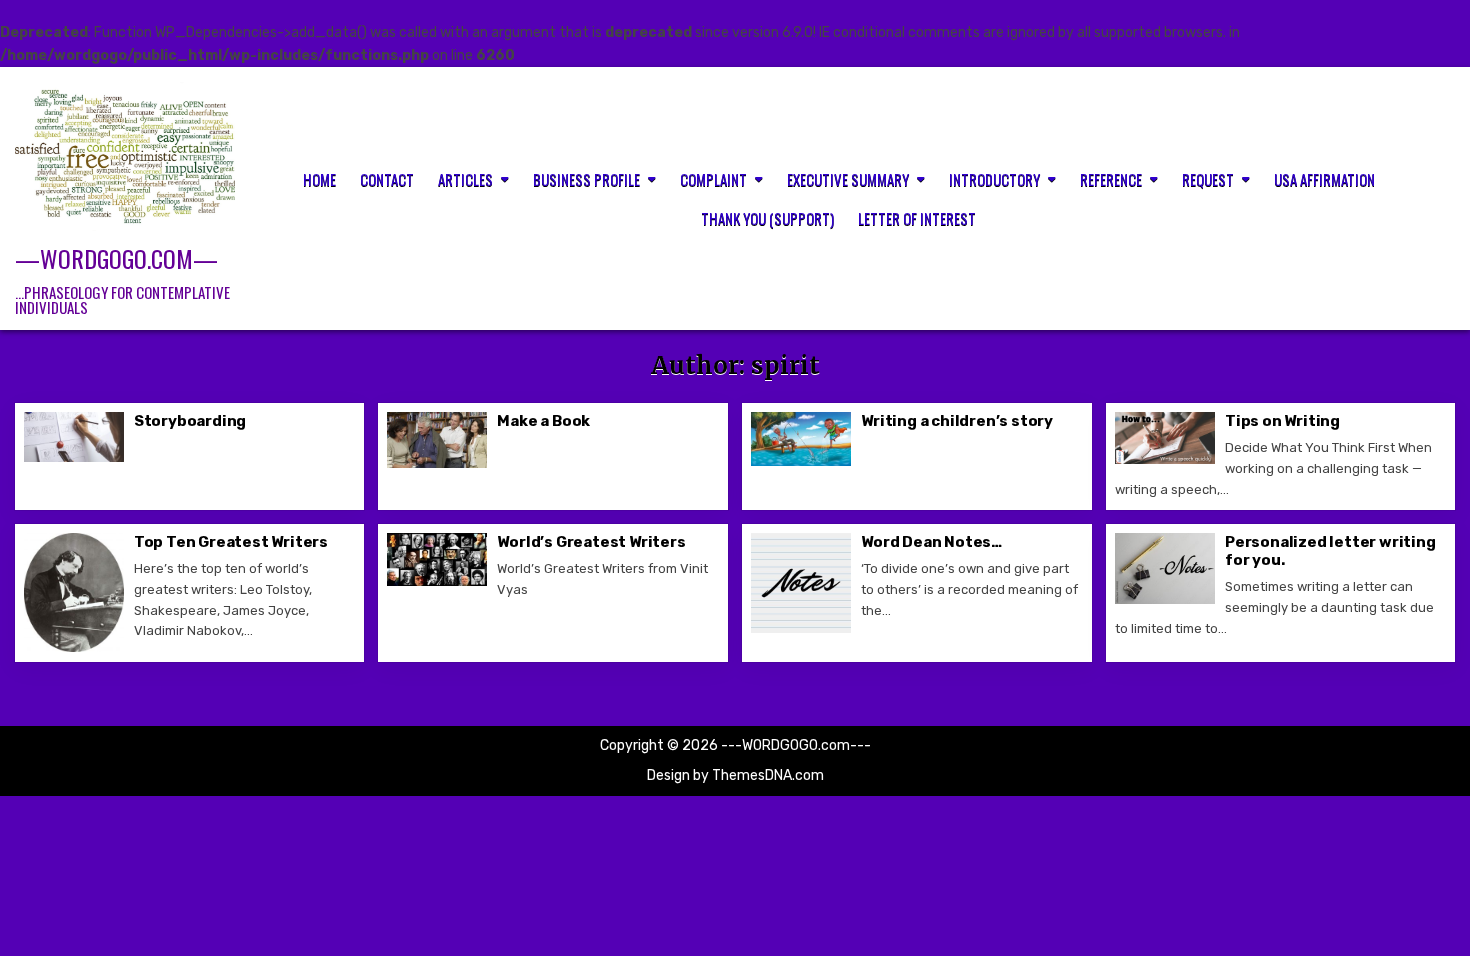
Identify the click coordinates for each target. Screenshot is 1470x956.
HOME (319, 179)
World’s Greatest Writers (591, 542)
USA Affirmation (1324, 179)
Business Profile (586, 179)
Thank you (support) (767, 218)
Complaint (713, 179)
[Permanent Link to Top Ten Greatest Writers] (74, 592)
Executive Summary (848, 179)
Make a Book (543, 421)
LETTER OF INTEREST (917, 218)
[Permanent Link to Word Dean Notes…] (801, 583)
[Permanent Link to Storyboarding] (74, 437)
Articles (465, 179)
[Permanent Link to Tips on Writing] (1165, 438)
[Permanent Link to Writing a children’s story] (801, 439)
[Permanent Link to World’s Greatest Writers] (437, 559)
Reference (1111, 179)
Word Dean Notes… (931, 542)
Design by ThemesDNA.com (735, 775)
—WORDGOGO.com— (116, 258)
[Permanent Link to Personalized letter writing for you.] (1165, 568)
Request (1208, 179)
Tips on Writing (1282, 421)
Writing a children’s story (957, 421)
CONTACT (387, 179)
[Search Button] (1441, 197)
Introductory (994, 179)
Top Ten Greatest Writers (231, 542)
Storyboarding (190, 421)
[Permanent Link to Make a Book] (437, 440)
